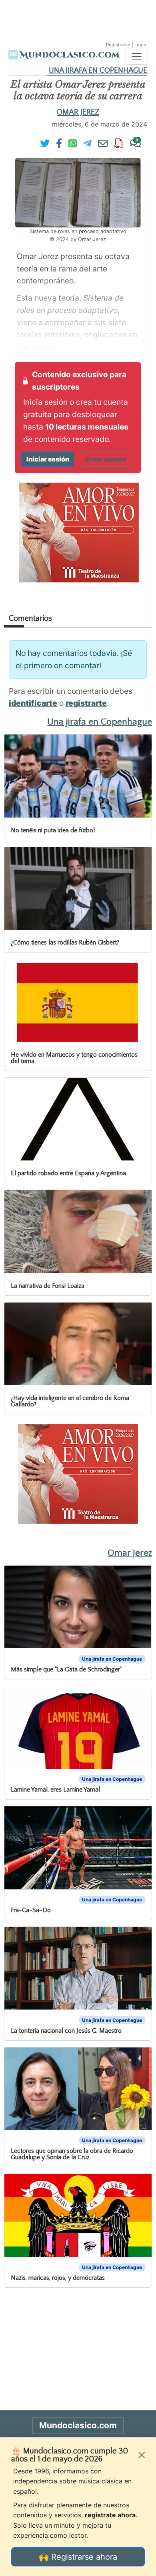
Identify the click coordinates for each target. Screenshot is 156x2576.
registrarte (86, 703)
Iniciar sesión (48, 459)
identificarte (33, 703)
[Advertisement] (78, 20)
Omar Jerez (78, 112)
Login (140, 45)
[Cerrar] (142, 2455)
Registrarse (118, 45)
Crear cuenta (105, 459)
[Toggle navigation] (137, 57)
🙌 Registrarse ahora (78, 2557)
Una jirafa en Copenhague (98, 70)
